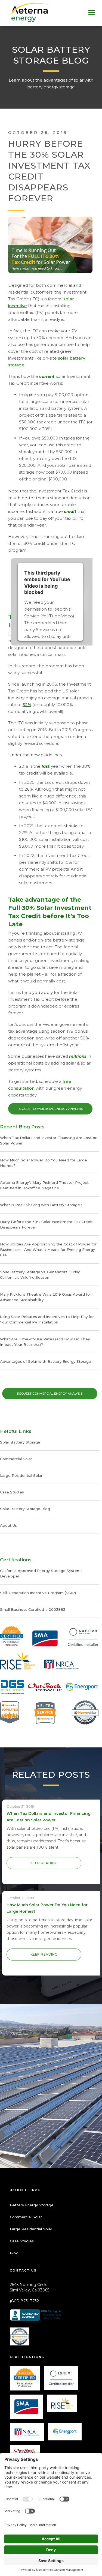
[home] (26, 12)
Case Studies (22, 2241)
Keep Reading (44, 1863)
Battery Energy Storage (32, 2205)
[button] (92, 13)
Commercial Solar (26, 2217)
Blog (14, 2253)
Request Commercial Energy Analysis (50, 1109)
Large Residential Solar (31, 2229)
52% (27, 705)
